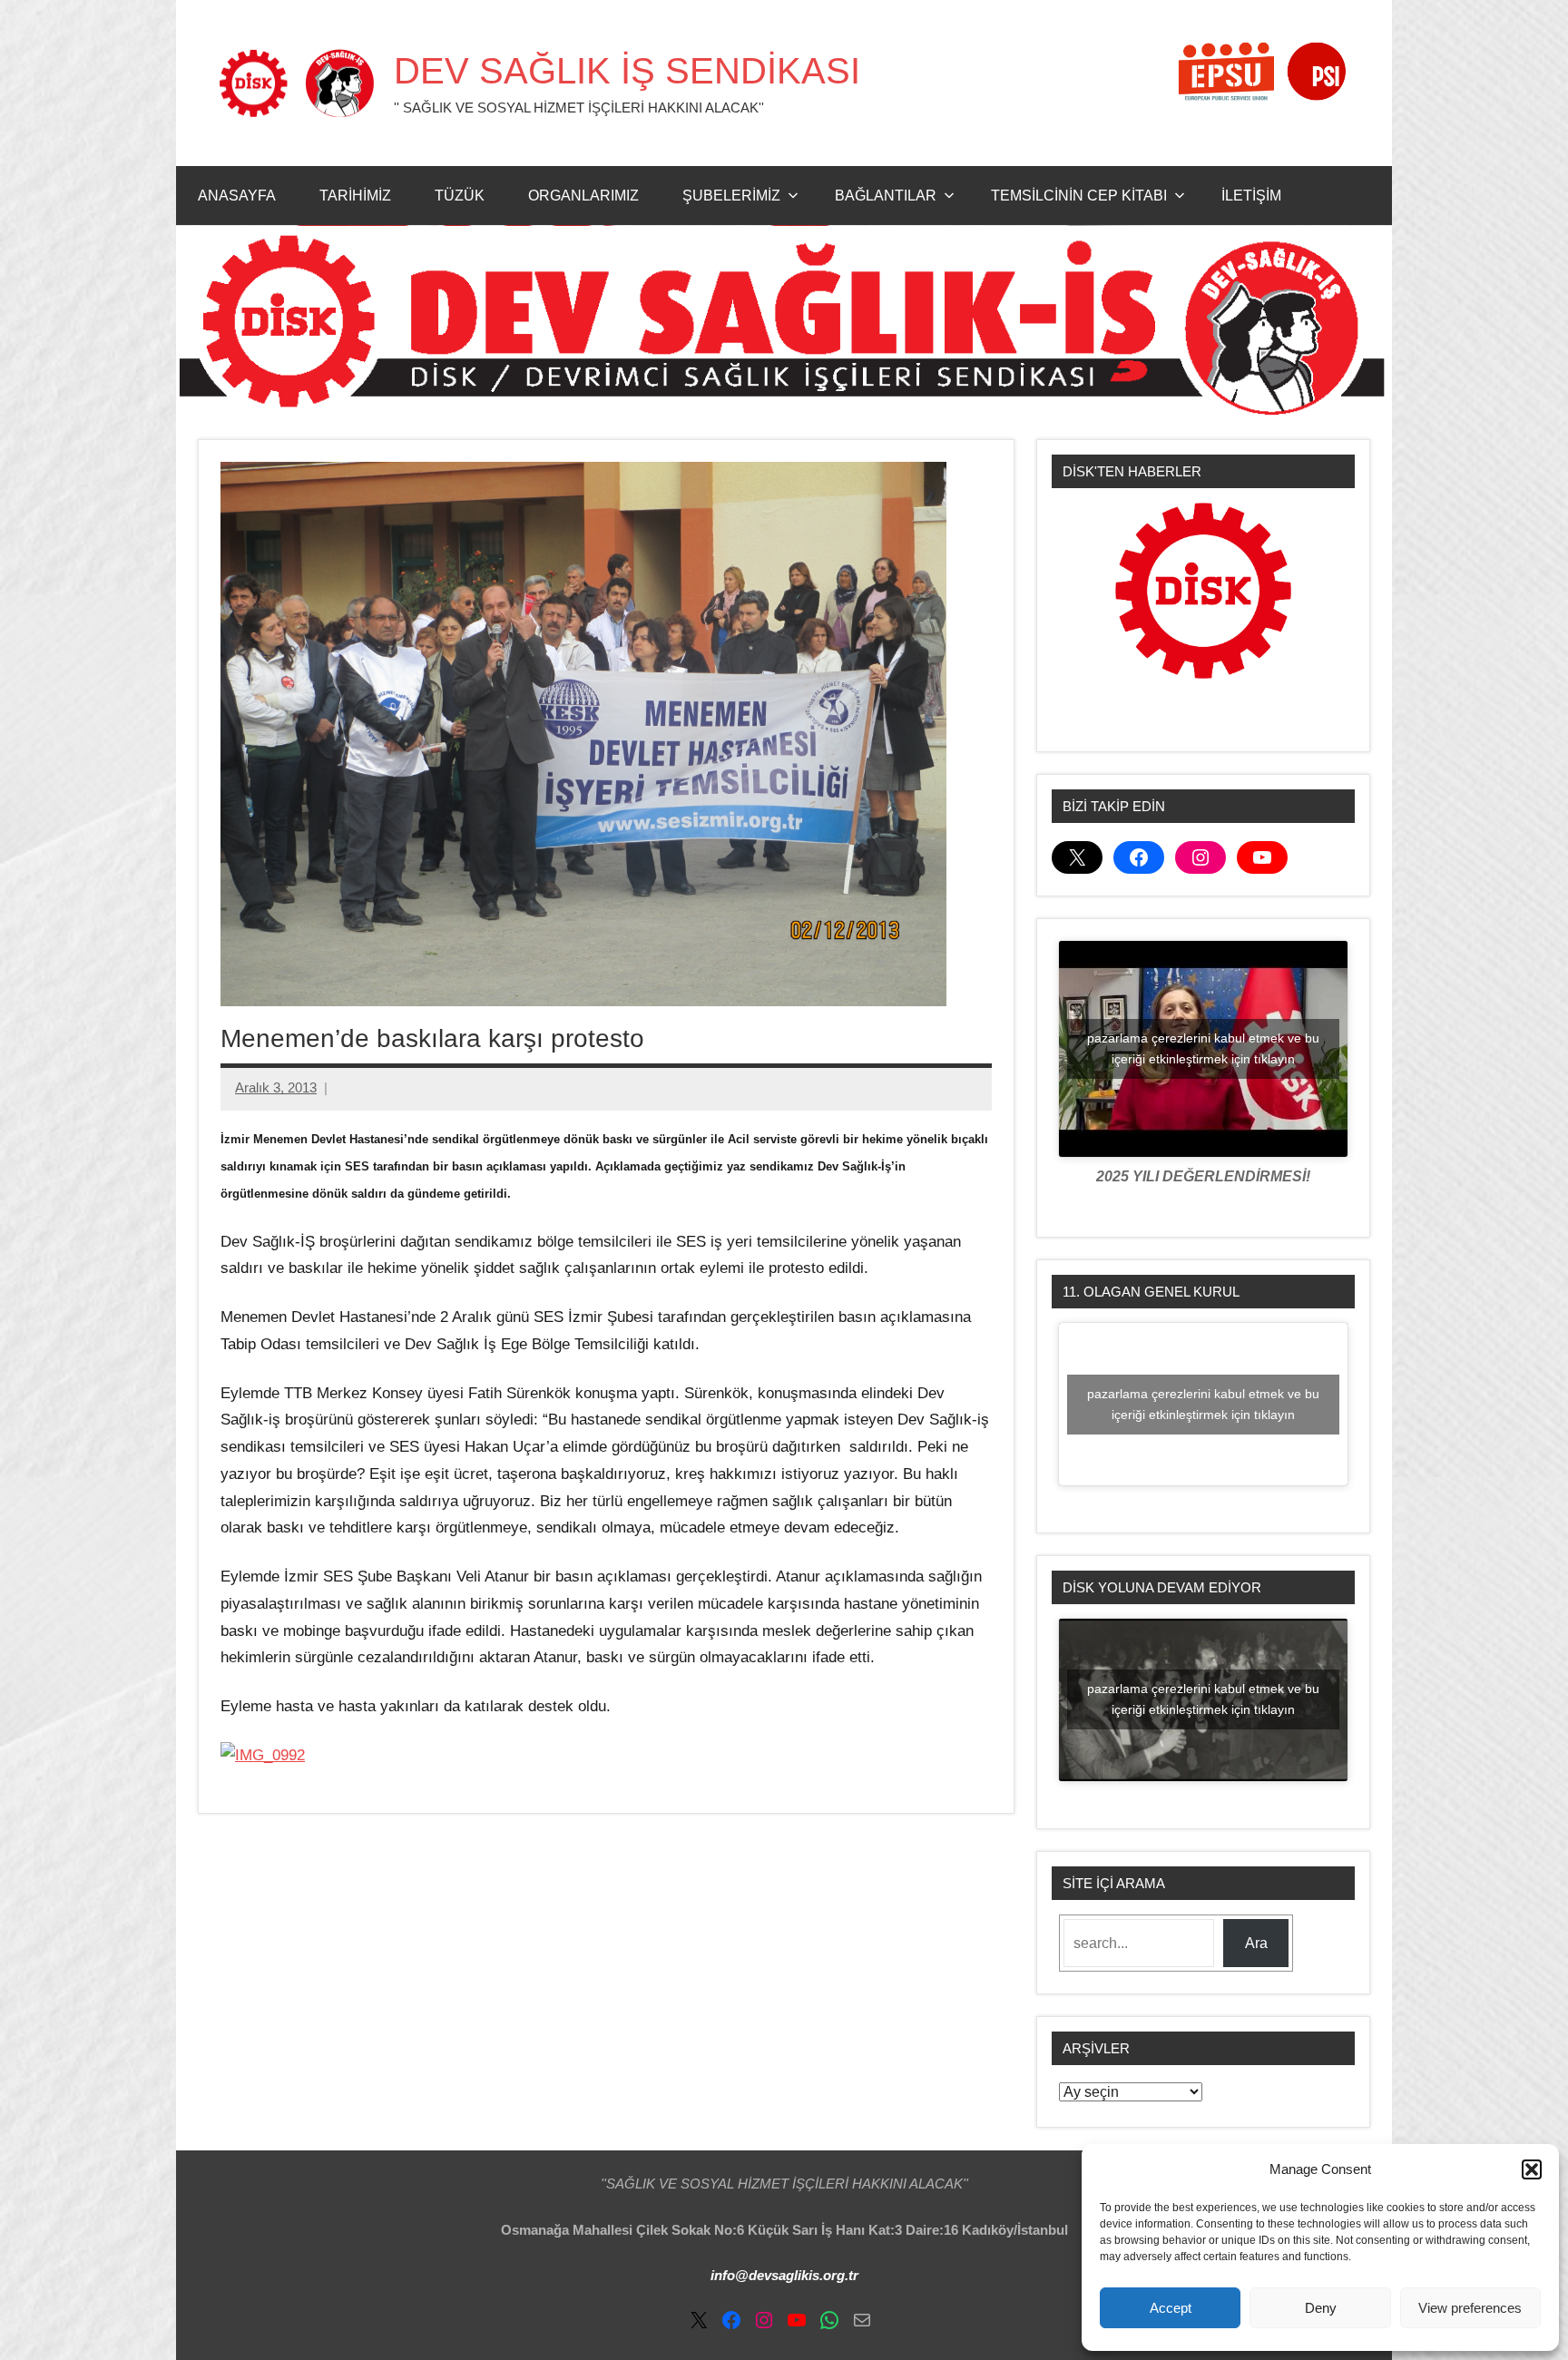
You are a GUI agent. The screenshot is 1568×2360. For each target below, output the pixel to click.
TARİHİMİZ (355, 196)
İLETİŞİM (1251, 196)
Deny (1321, 2308)
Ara (1256, 1943)
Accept (1171, 2308)
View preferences (1470, 2308)
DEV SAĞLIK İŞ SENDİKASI (627, 71)
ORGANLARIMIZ (583, 196)
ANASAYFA (237, 196)
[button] (1532, 2169)
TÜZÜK (460, 196)
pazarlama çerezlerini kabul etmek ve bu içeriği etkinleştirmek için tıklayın (1203, 1048)
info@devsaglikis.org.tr (784, 2275)
